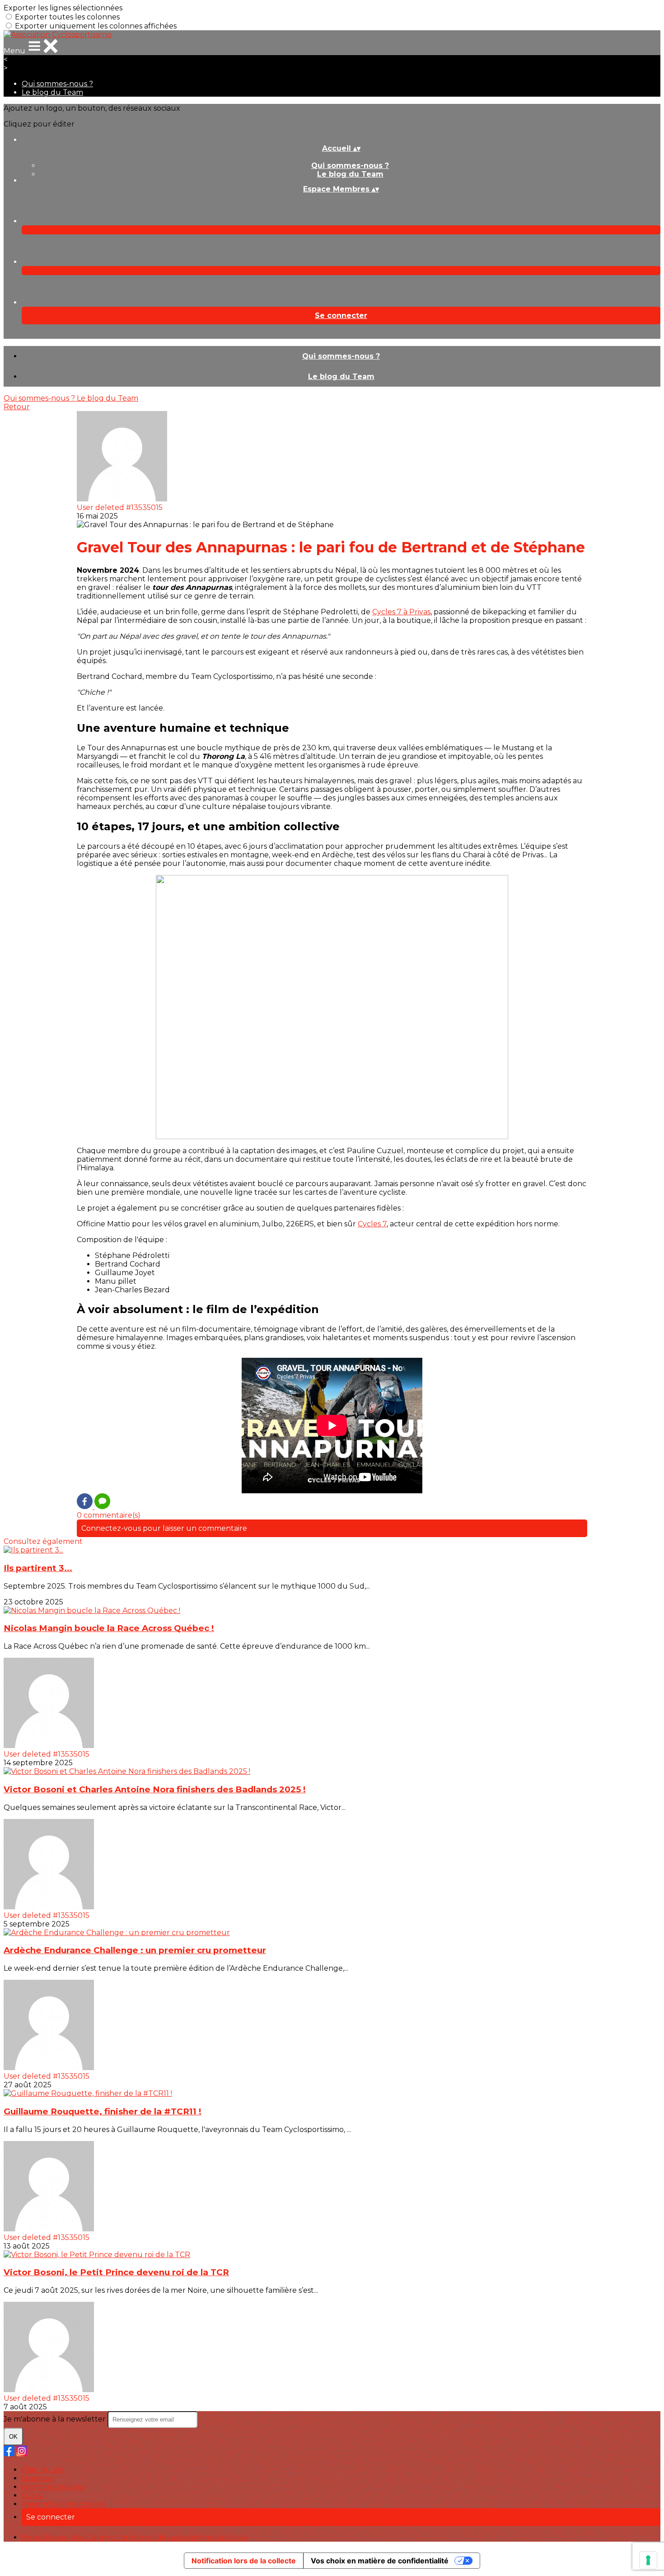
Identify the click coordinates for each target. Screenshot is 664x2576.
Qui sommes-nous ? (57, 84)
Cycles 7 (372, 1224)
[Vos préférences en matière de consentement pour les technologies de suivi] (648, 2560)
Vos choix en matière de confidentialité (380, 2561)
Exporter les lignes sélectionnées (63, 8)
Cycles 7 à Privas (401, 612)
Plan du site (43, 2470)
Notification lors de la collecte (244, 2561)
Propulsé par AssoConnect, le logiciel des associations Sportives (135, 2537)
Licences (37, 2478)
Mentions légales (52, 2487)
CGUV (32, 2495)
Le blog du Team (52, 92)
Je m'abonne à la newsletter (56, 2419)
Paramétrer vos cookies (64, 2504)
